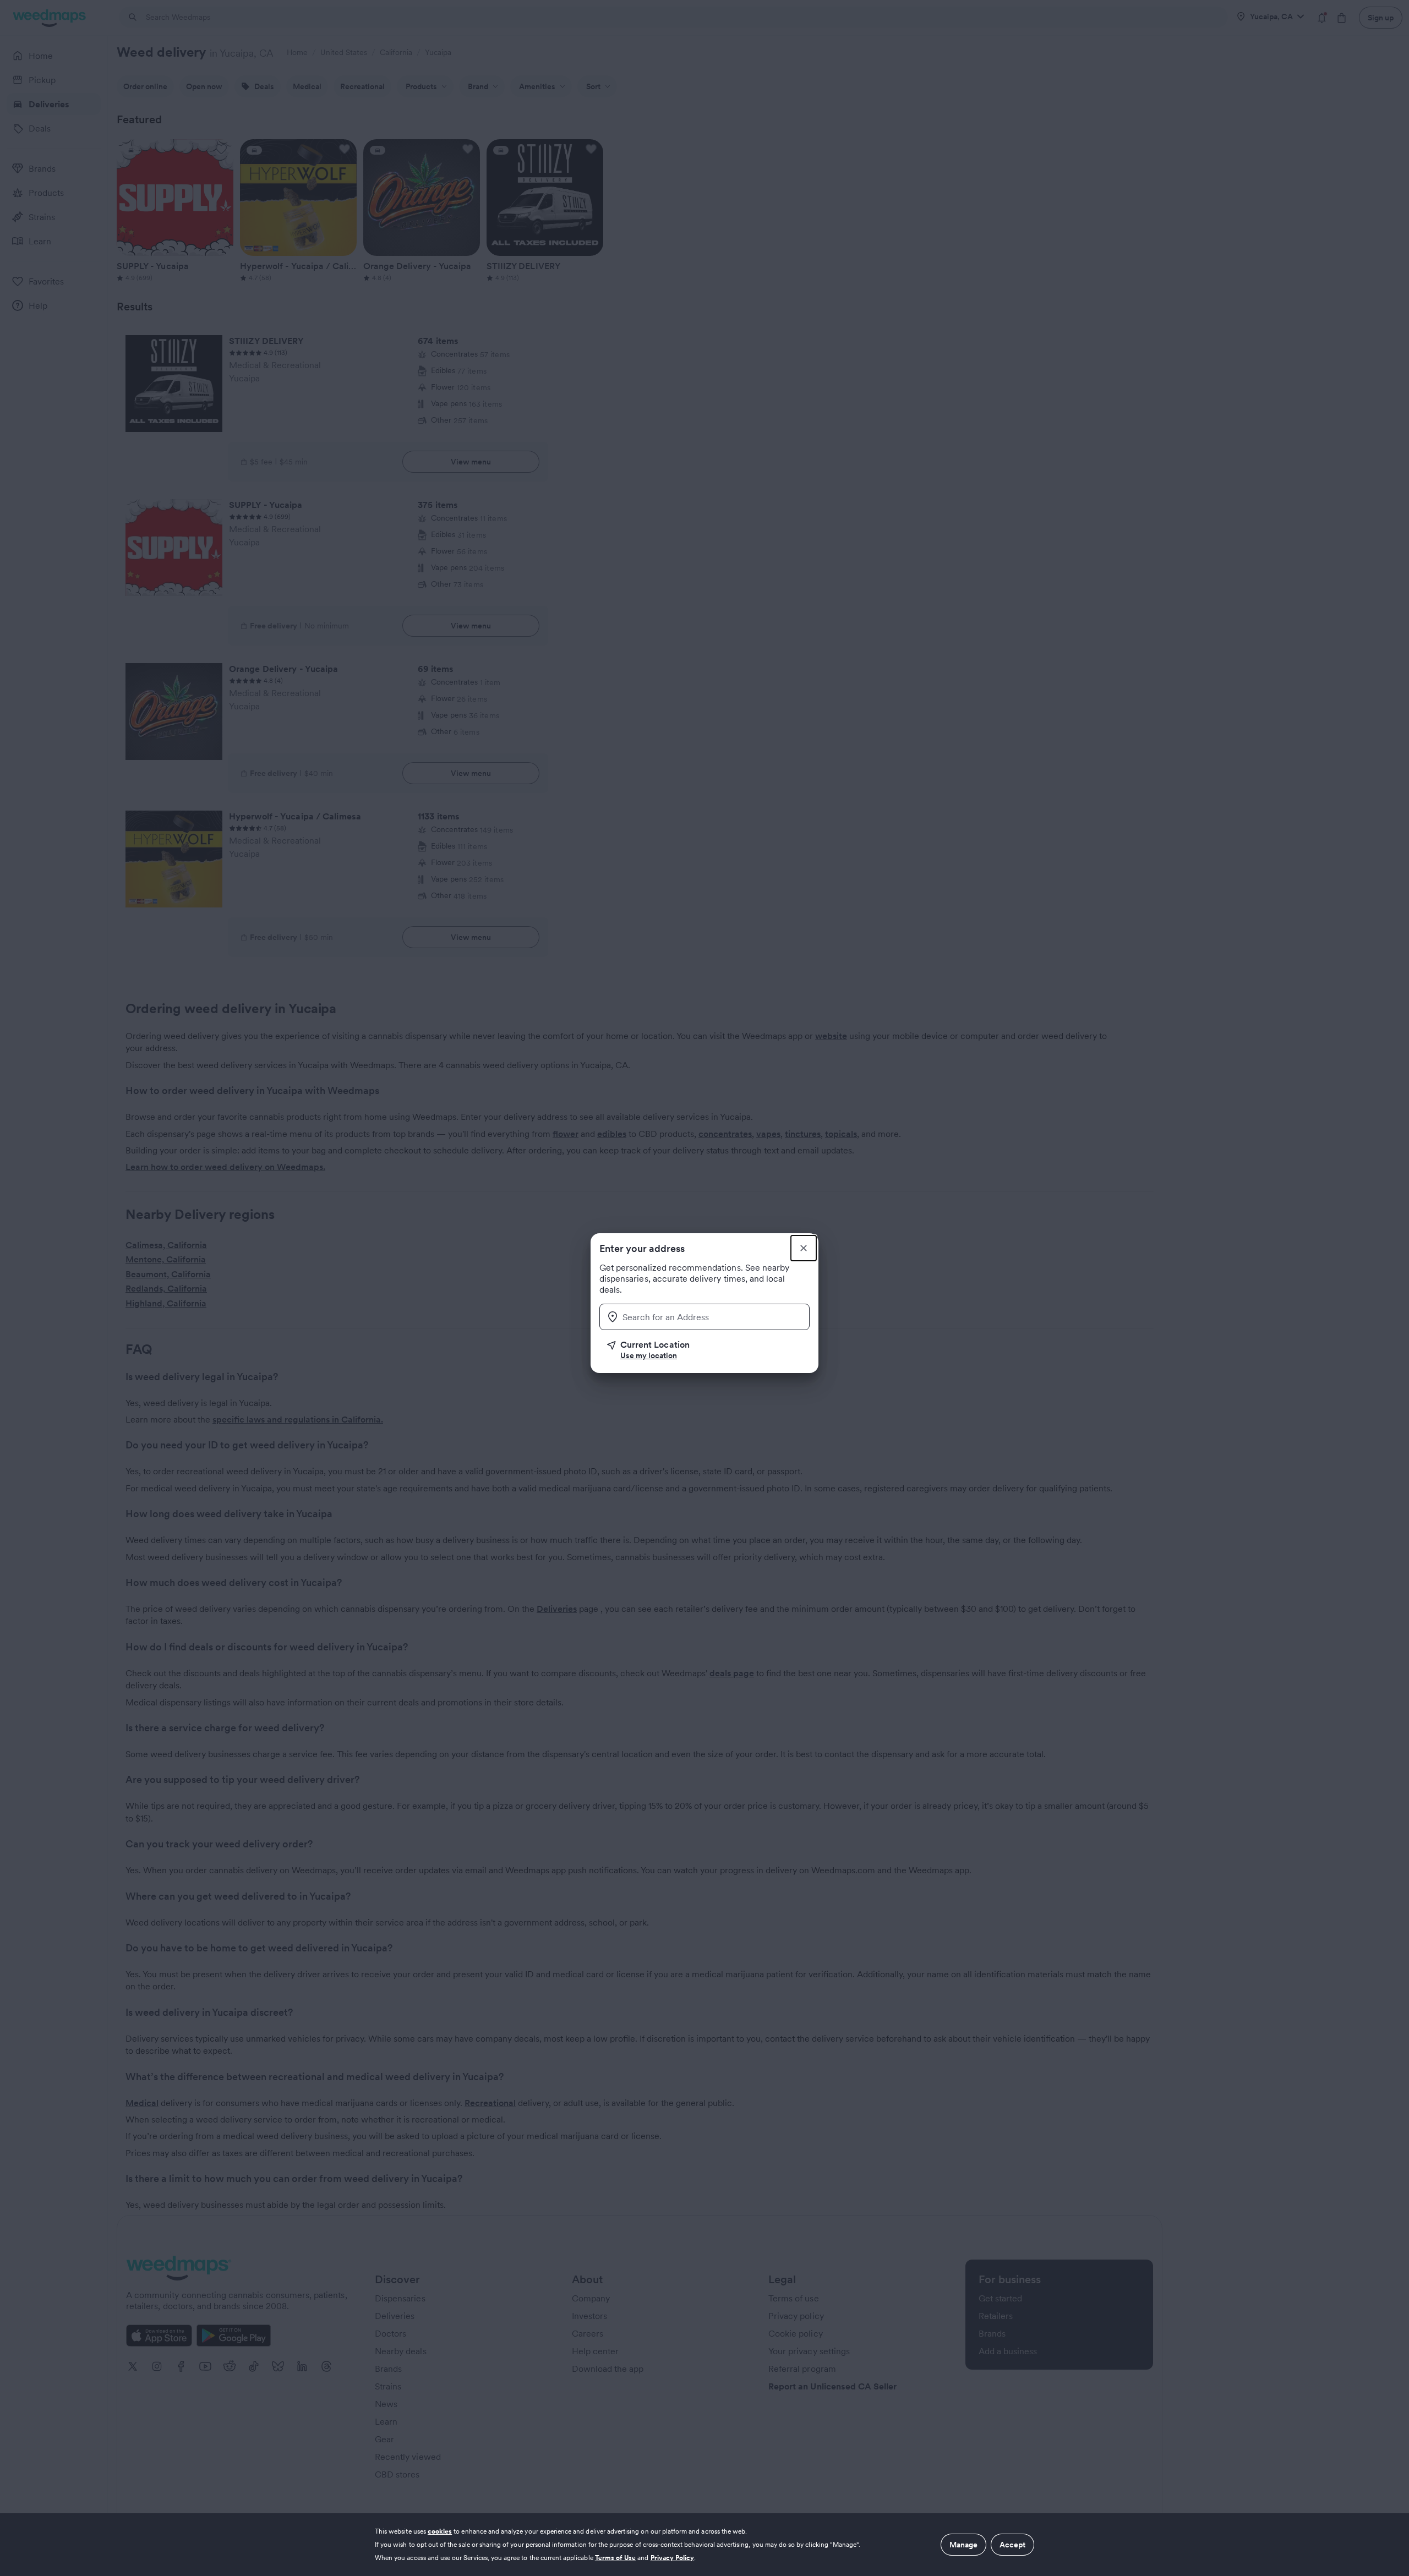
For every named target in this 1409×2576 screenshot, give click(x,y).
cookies (440, 2531)
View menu (471, 462)
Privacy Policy (673, 2558)
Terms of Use (616, 2558)
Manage (963, 2545)
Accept (1012, 2545)
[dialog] (704, 2545)
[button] (708, 1350)
